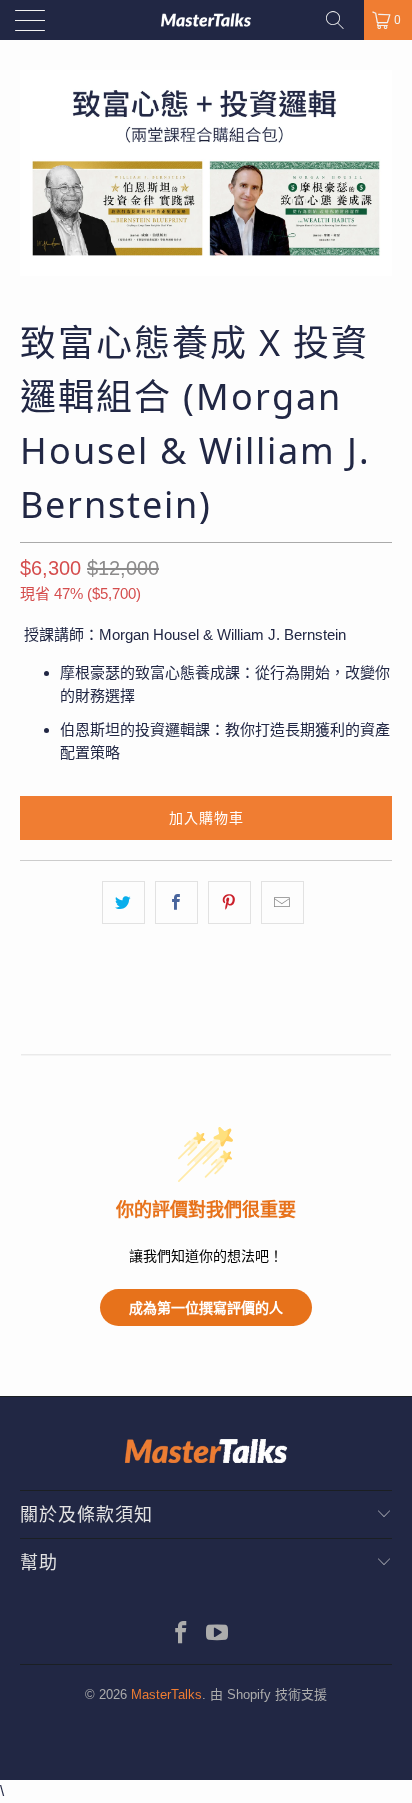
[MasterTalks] (206, 20)
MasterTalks (166, 1694)
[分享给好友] (282, 902)
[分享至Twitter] (123, 902)
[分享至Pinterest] (229, 902)
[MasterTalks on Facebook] (182, 1634)
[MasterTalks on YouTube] (218, 1634)
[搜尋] (342, 20)
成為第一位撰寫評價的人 (206, 1307)
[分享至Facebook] (176, 902)
